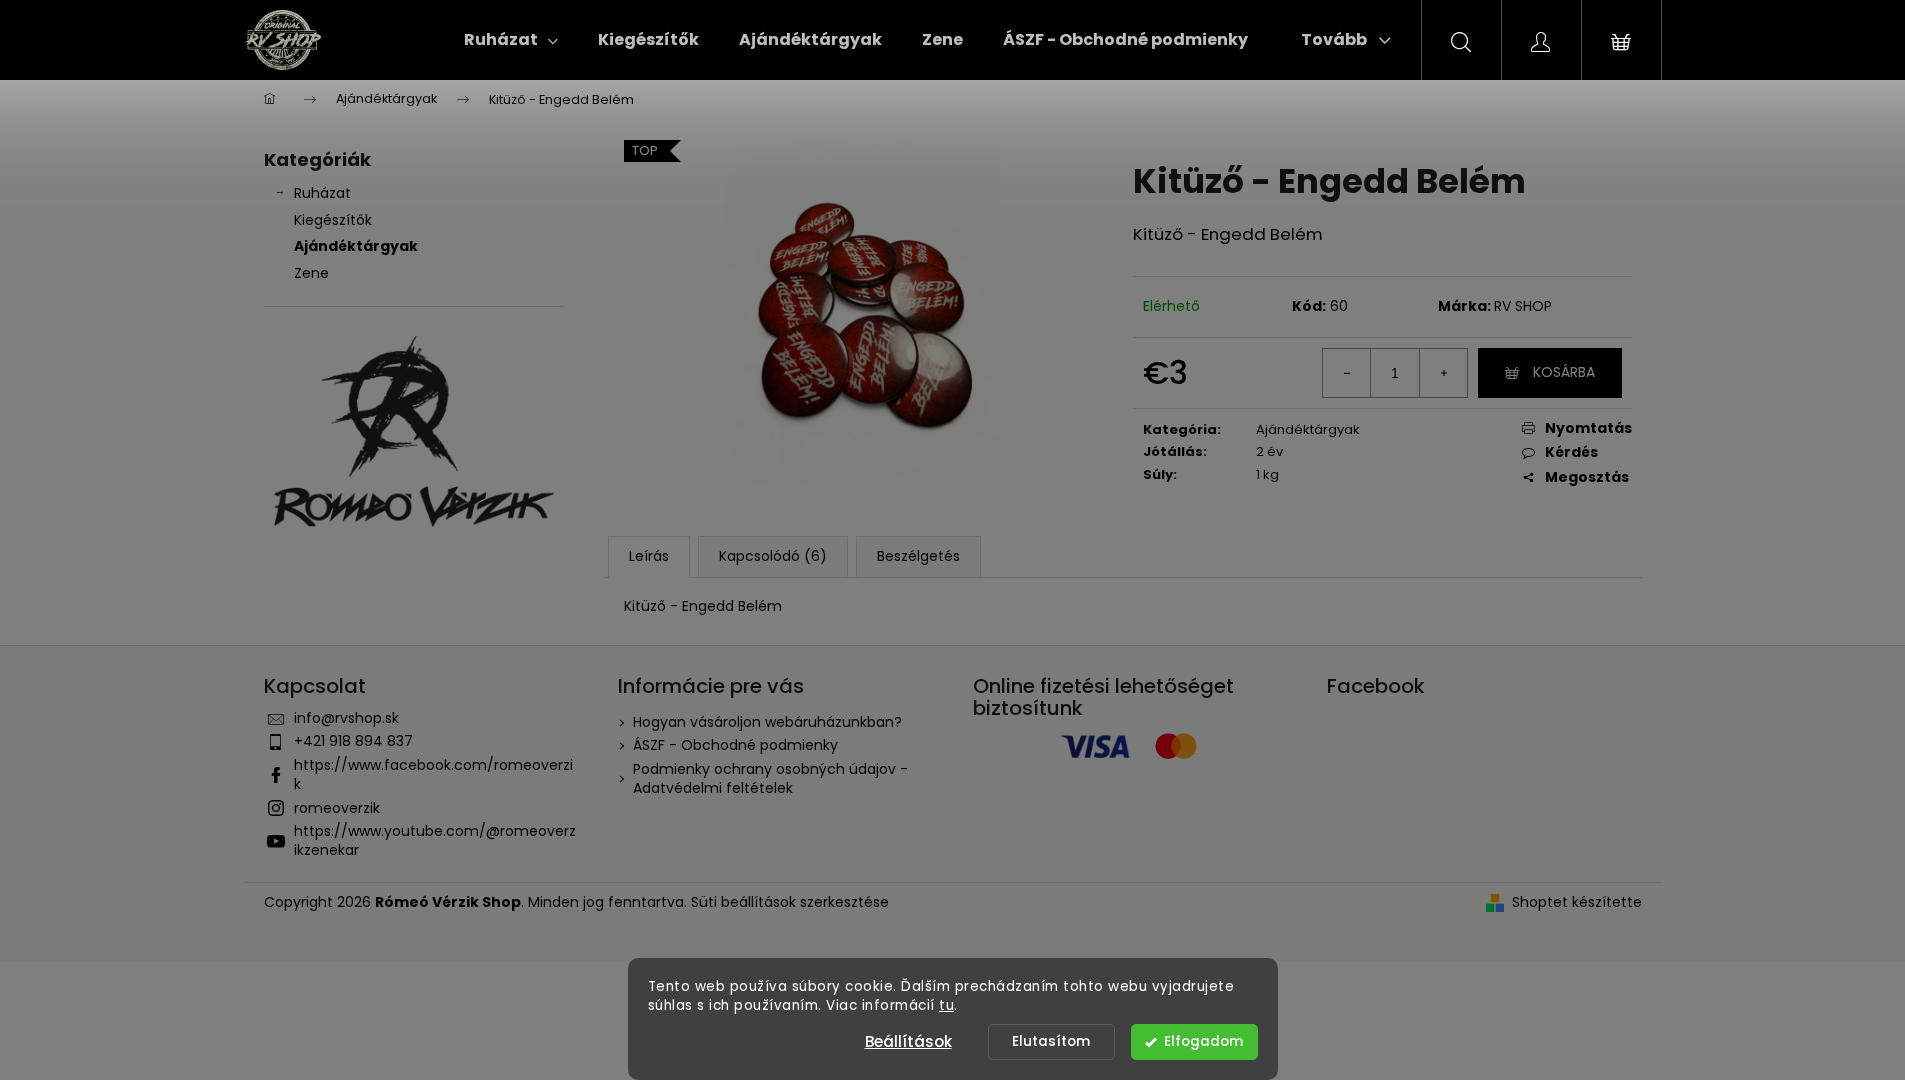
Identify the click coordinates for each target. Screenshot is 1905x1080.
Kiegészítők (333, 220)
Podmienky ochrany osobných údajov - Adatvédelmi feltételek (770, 778)
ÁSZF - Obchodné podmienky (735, 745)
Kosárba (1564, 372)
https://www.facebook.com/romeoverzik (433, 774)
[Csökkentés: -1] (1347, 373)
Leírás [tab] (649, 556)
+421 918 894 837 (353, 741)
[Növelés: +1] (1443, 373)
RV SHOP (1523, 306)
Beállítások (908, 1041)
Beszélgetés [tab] (918, 556)
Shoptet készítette (1577, 902)
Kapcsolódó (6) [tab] (773, 556)
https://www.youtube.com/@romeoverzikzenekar (435, 840)
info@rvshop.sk (346, 718)
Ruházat (322, 193)
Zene (311, 273)
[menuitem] (511, 40)
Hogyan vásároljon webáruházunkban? (767, 722)
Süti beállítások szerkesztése (790, 902)
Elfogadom (1203, 1041)
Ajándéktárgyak (356, 246)
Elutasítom (1051, 1041)
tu (946, 1005)
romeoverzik (337, 808)
